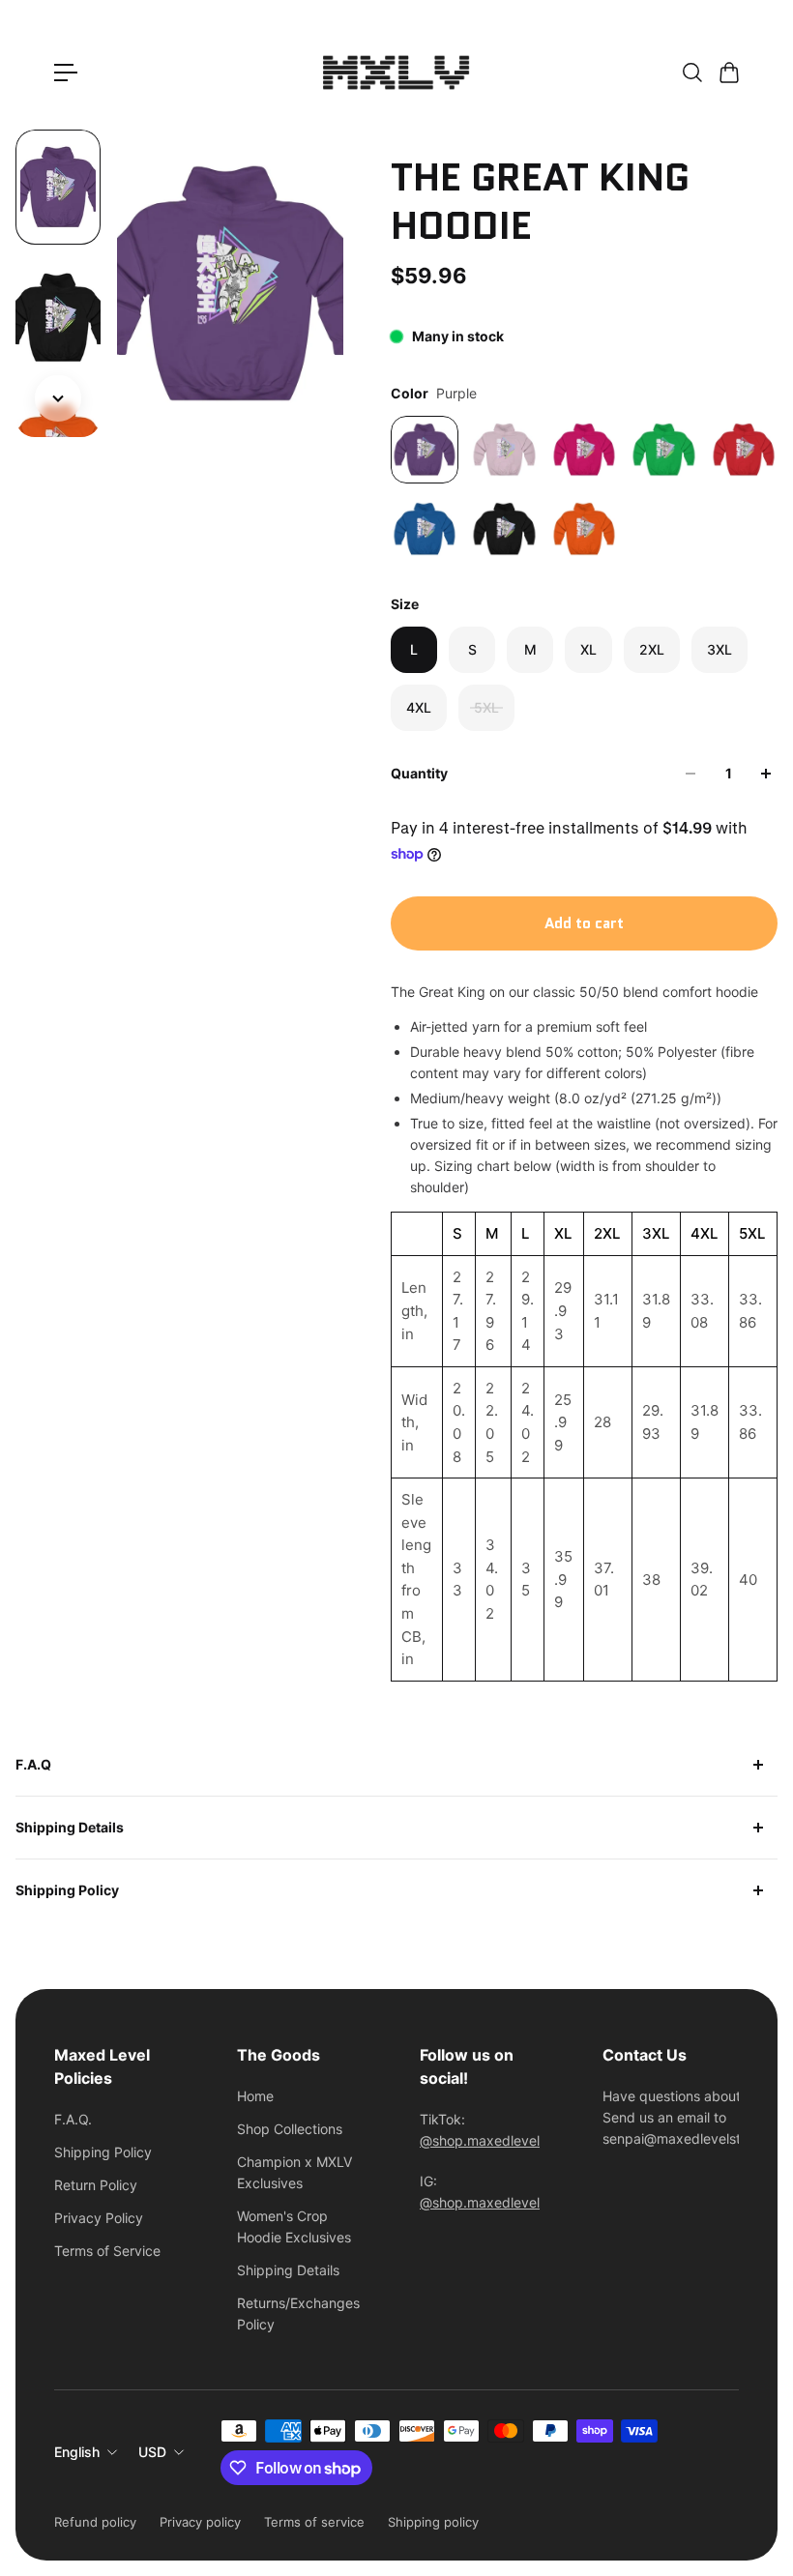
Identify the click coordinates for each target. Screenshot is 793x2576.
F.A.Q (33, 1764)
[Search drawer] (691, 73)
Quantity (419, 773)
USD (152, 2452)
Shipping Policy (67, 1890)
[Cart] (728, 73)
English (77, 2452)
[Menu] (66, 73)
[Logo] (396, 73)
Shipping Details (70, 1827)
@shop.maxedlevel (480, 2140)
